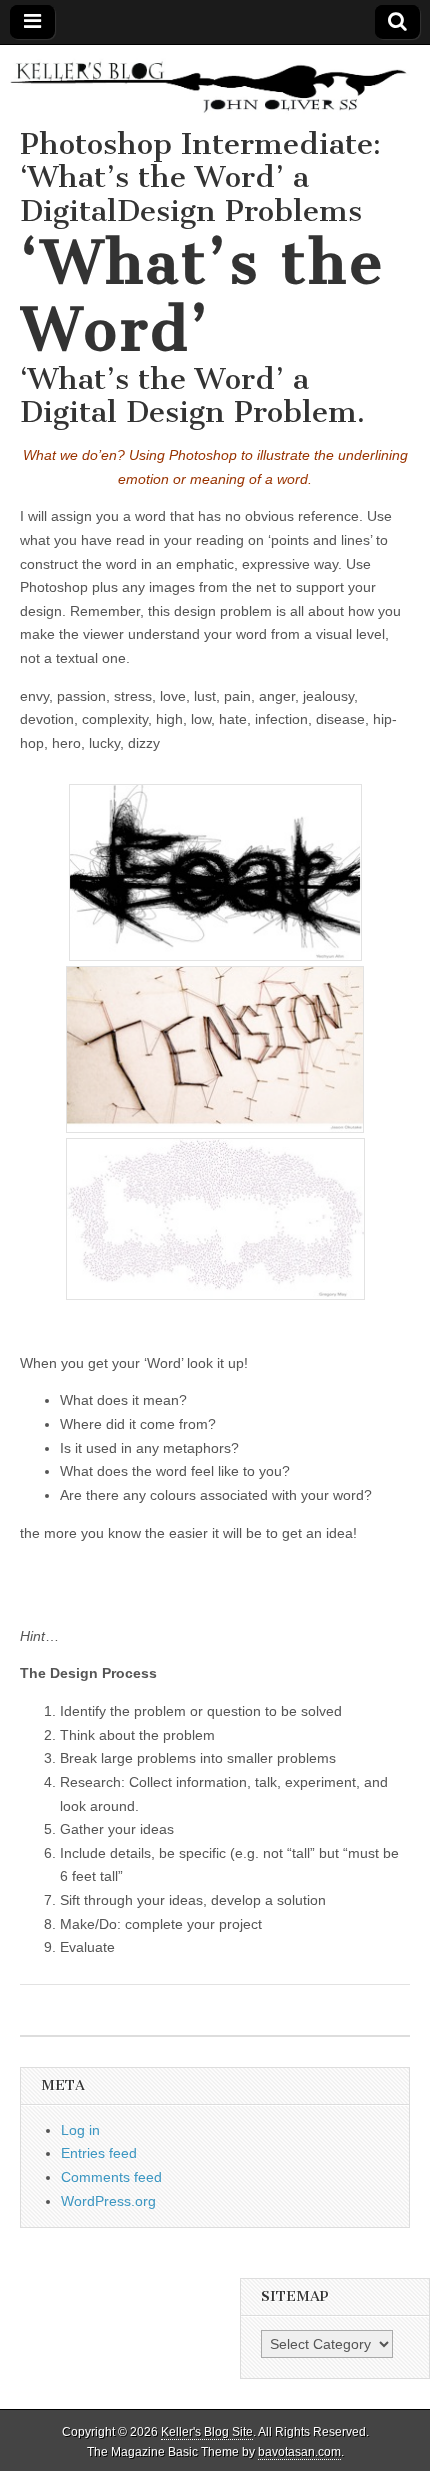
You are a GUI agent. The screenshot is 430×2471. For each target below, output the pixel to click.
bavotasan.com (299, 2452)
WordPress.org (108, 2201)
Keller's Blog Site (207, 2432)
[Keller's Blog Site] (215, 86)
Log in (80, 2130)
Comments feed (111, 2177)
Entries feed (99, 2153)
